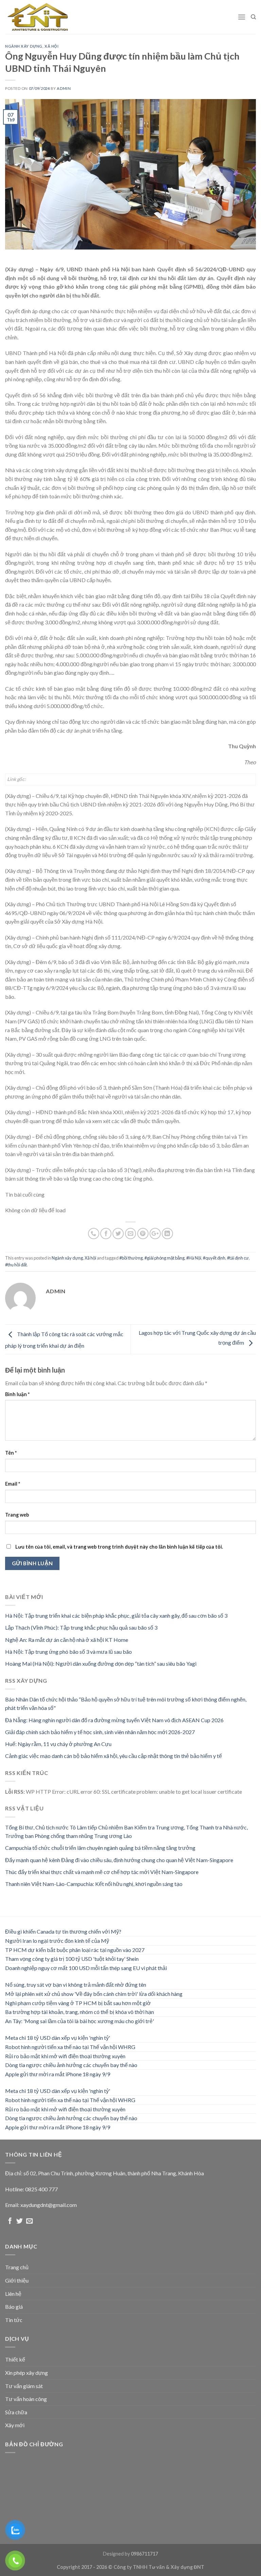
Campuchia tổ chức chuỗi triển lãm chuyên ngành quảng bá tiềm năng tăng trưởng (100, 1848)
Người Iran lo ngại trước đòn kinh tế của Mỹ (57, 1941)
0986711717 (144, 2554)
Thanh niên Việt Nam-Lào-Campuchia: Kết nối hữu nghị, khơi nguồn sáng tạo (94, 1884)
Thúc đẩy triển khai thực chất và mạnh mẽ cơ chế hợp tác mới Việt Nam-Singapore (102, 1872)
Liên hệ (13, 2294)
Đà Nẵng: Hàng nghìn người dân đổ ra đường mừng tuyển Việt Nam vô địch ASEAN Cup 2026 (114, 1720)
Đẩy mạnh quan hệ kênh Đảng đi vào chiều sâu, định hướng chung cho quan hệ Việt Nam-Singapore (119, 1860)
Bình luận (17, 1394)
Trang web (17, 1515)
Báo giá (14, 2307)
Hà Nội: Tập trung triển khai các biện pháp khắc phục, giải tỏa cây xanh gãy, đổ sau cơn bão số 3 (116, 1615)
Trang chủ (17, 2267)
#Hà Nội (194, 1258)
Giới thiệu (17, 2280)
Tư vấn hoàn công (26, 2399)
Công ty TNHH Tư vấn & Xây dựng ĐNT (159, 2567)
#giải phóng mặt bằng (164, 1258)
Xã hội (51, 46)
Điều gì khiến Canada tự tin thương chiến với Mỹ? (63, 1931)
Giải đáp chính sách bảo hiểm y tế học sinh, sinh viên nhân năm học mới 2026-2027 (100, 1732)
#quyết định (214, 1258)
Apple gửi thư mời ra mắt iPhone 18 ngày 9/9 (58, 2074)
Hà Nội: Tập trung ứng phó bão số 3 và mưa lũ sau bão (68, 1652)
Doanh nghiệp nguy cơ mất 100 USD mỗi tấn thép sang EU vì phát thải (86, 1968)
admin (64, 88)
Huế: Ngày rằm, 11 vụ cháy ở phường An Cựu (58, 1744)
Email (13, 1484)
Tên (11, 1453)
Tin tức (14, 2320)
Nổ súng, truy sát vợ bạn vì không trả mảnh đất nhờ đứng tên (76, 1985)
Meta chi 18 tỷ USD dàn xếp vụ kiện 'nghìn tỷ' (58, 2038)
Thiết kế (15, 2359)
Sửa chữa (16, 2412)
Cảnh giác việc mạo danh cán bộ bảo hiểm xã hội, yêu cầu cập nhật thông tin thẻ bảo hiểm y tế (114, 1756)
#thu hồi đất (16, 1265)
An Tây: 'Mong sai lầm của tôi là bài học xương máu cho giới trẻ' (80, 2021)
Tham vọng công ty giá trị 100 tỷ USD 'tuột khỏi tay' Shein (72, 1959)
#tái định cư (238, 1258)
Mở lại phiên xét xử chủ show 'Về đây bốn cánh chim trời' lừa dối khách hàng (94, 1994)
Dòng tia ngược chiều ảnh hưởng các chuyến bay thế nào (71, 2065)
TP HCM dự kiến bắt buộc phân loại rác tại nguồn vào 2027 (75, 1950)
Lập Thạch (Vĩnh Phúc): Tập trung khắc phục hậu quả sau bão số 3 (81, 1627)
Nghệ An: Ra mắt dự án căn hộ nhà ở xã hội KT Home (67, 1640)
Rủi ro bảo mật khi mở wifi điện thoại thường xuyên (65, 2056)
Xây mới (15, 2425)
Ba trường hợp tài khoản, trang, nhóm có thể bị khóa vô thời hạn (80, 2012)
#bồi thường (131, 1258)
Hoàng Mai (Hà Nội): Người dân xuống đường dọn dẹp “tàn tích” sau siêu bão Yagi (101, 1663)
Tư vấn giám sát (24, 2386)
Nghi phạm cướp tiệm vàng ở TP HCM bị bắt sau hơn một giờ (78, 2003)
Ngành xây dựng (24, 46)
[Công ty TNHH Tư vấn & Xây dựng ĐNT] (39, 17)
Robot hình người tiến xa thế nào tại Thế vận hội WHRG (70, 2047)
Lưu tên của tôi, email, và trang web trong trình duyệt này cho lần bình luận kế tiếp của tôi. (119, 1547)
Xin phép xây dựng (27, 2373)
